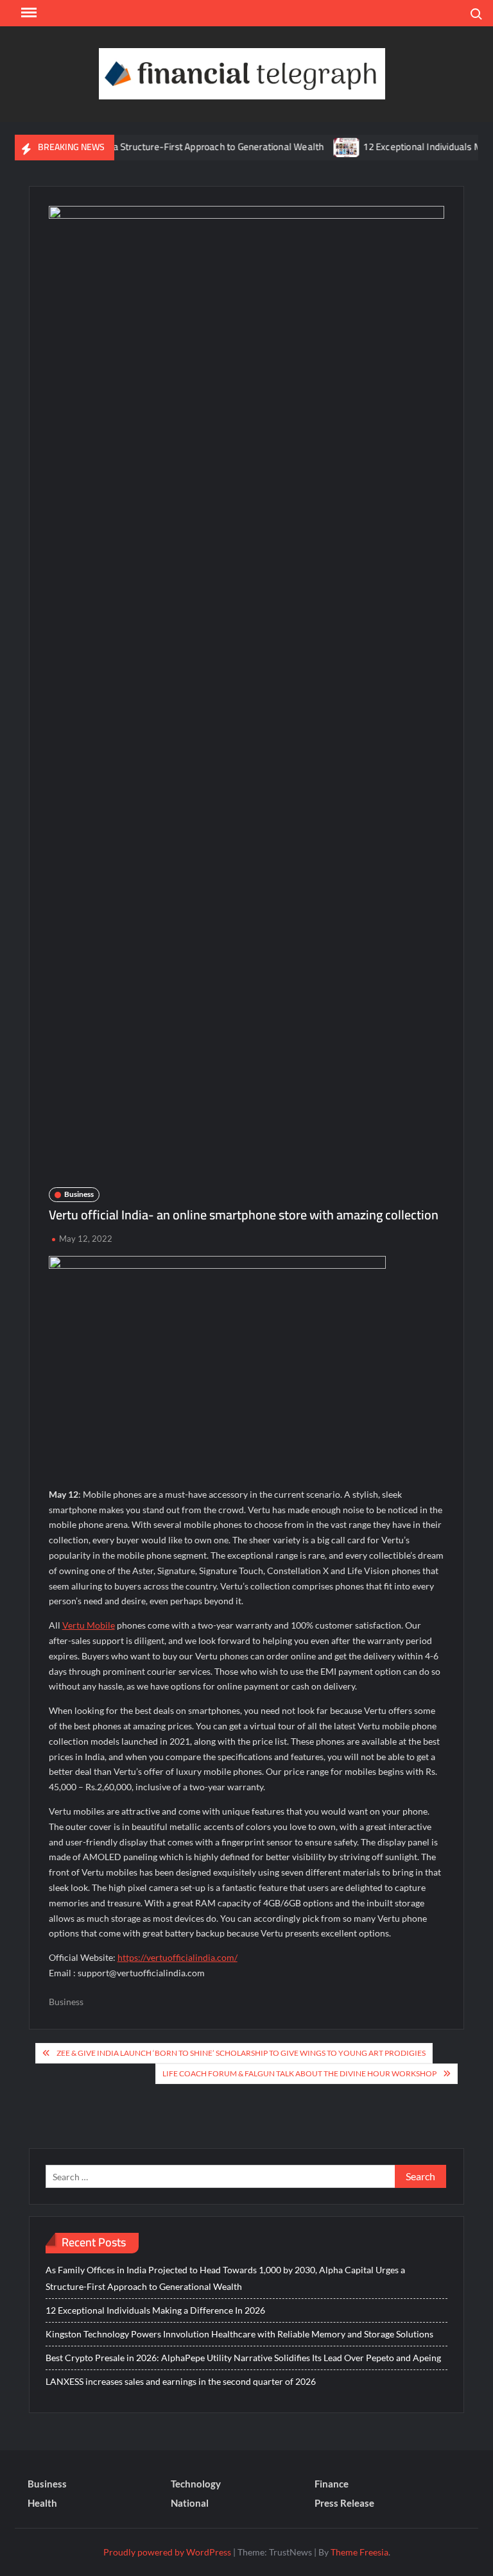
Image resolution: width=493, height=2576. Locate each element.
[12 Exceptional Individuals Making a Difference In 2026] (323, 147)
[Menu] (28, 13)
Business (79, 1194)
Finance (332, 2484)
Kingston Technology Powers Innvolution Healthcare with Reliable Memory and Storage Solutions (239, 2334)
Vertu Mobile (89, 1625)
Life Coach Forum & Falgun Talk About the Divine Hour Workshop (299, 2073)
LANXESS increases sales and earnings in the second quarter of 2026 (181, 2381)
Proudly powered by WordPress (167, 2552)
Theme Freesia (359, 2552)
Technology (196, 2484)
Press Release (344, 2503)
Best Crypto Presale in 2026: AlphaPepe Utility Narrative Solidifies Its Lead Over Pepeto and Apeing (243, 2358)
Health (42, 2503)
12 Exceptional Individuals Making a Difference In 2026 (155, 2310)
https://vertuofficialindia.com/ (177, 1957)
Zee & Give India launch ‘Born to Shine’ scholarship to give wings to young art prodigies (241, 2053)
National (190, 2503)
